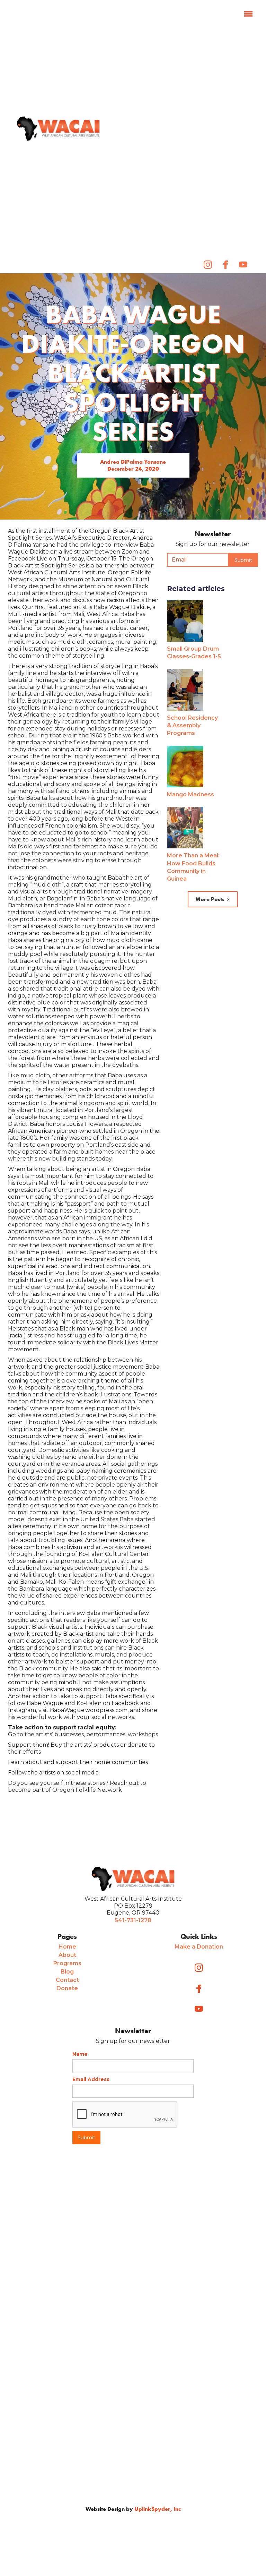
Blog (67, 1972)
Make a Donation (199, 1947)
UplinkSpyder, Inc (158, 2509)
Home (67, 1947)
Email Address (91, 2079)
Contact (67, 1980)
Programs (67, 1963)
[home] (58, 129)
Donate (67, 1988)
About (67, 1955)
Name (80, 2054)
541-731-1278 (133, 1920)
